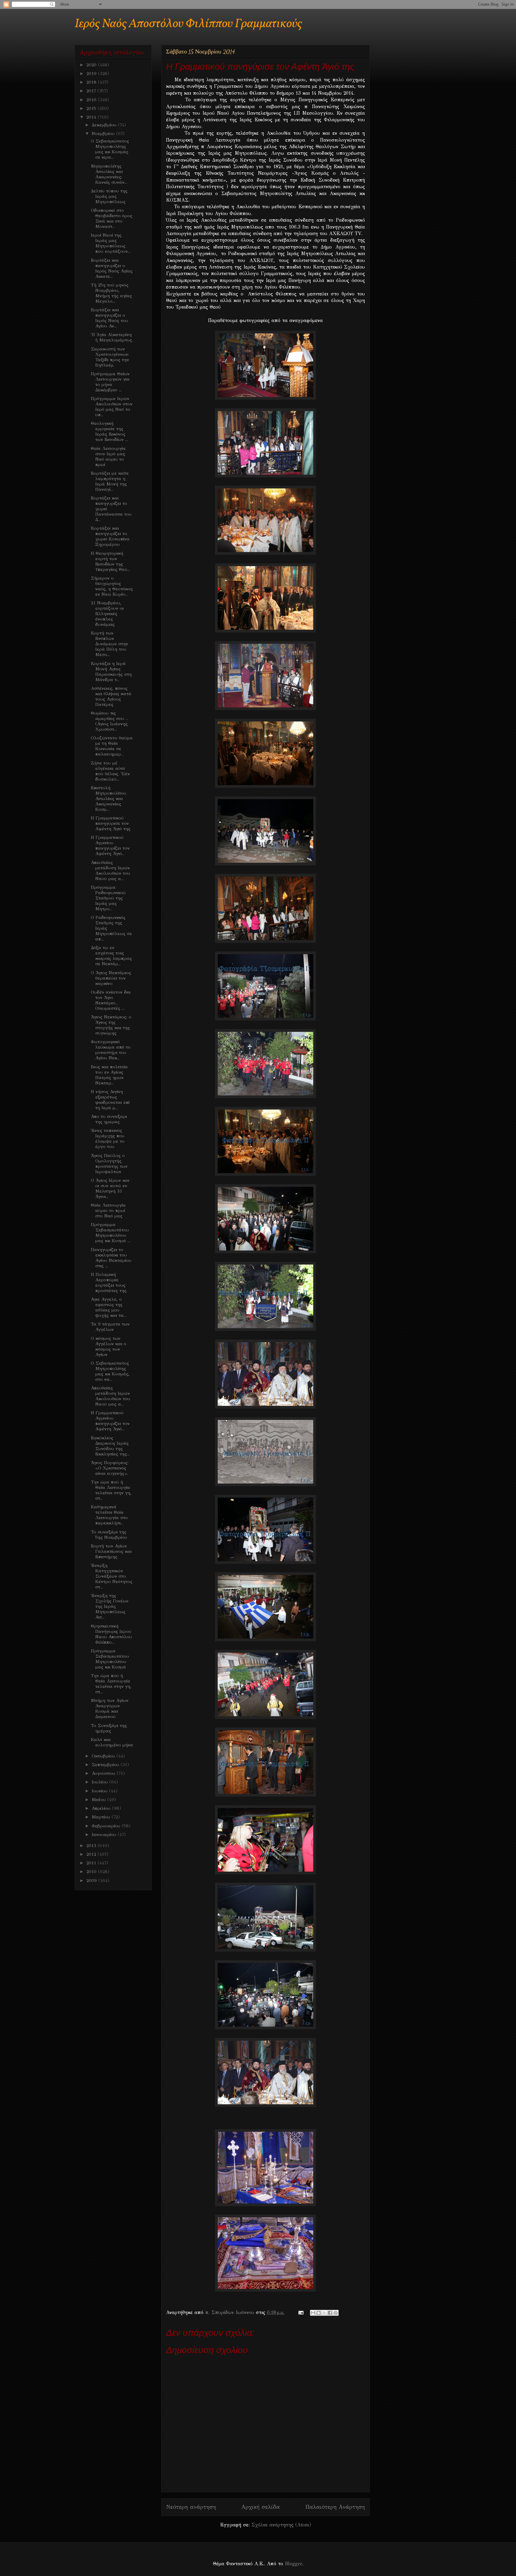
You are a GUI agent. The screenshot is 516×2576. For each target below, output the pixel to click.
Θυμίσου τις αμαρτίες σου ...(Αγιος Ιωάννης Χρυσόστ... (110, 721)
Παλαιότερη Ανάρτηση (335, 2507)
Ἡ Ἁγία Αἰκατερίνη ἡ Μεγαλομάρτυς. (112, 337)
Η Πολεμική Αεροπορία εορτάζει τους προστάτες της (109, 1282)
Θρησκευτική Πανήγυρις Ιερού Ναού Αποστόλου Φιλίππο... (111, 1634)
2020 (92, 65)
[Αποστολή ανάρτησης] (301, 2312)
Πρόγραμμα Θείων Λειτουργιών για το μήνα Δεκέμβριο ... (110, 382)
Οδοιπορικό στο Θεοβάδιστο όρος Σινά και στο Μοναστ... (112, 218)
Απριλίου (102, 1808)
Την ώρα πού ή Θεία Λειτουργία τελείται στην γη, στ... (111, 1490)
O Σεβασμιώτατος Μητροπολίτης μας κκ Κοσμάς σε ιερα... (110, 149)
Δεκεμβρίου (105, 125)
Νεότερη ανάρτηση (191, 2507)
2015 (92, 108)
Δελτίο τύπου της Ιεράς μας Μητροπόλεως (109, 196)
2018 (92, 82)
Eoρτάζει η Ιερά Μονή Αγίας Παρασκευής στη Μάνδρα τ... (111, 672)
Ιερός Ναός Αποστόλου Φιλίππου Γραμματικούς (188, 24)
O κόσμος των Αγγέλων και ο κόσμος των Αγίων (109, 1346)
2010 (92, 1872)
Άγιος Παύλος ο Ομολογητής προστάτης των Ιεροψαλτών (109, 1164)
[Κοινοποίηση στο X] (324, 2313)
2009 (92, 1881)
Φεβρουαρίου (107, 1826)
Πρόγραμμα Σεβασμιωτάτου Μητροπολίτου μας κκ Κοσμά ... (110, 1233)
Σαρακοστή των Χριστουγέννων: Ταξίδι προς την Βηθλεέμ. (110, 357)
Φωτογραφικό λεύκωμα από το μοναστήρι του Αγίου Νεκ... (111, 1050)
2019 (92, 73)
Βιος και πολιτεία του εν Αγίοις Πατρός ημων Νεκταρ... (109, 1075)
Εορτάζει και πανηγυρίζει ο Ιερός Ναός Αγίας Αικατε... (112, 268)
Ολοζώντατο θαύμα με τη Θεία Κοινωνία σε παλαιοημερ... (112, 746)
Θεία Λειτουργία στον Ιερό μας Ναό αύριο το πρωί (108, 456)
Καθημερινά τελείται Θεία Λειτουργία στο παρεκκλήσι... (109, 1515)
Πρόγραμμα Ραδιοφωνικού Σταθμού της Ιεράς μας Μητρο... (108, 898)
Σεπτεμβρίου (106, 1765)
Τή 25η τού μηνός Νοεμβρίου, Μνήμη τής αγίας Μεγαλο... (111, 293)
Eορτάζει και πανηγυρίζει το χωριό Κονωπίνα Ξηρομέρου (110, 536)
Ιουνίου (100, 1791)
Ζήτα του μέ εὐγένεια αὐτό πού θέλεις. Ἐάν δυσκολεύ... (110, 771)
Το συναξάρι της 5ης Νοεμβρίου (109, 1535)
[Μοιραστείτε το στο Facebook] (330, 2313)
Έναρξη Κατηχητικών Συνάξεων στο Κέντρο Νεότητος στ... (112, 1576)
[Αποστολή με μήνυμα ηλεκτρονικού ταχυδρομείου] (313, 2313)
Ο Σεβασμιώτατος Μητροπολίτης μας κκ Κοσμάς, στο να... (110, 1371)
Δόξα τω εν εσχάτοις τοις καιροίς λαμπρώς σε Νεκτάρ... (111, 956)
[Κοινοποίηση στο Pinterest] (336, 2313)
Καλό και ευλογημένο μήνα (112, 1742)
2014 (92, 117)
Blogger (293, 2564)
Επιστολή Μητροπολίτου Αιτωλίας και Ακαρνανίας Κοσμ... (109, 799)
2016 (92, 100)
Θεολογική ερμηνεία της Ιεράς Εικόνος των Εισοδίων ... (109, 431)
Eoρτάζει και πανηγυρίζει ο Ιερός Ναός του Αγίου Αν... (109, 318)
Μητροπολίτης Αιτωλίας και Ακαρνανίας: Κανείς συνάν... (109, 174)
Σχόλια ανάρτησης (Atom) (281, 2525)
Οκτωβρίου (104, 1756)
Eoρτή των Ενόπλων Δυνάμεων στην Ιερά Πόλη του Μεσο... (109, 644)
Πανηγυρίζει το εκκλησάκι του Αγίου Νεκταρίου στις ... (111, 1258)
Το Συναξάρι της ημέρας (109, 1728)
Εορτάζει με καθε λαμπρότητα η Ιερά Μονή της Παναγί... (110, 481)
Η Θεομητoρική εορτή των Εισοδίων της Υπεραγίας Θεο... (110, 561)
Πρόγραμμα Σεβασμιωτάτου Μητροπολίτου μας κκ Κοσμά (110, 1659)
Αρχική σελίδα (261, 2507)
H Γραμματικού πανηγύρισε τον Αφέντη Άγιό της (111, 823)
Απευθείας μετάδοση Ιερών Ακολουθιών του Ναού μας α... (110, 871)
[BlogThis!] (319, 2313)
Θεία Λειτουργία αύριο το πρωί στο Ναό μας (108, 1210)
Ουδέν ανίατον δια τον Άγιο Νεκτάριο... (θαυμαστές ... (111, 1000)
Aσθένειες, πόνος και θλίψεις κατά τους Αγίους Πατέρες (111, 696)
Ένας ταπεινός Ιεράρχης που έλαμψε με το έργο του (108, 1138)
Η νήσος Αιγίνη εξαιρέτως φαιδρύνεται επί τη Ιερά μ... (110, 1100)
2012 (92, 1854)
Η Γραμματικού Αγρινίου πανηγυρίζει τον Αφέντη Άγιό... (110, 845)
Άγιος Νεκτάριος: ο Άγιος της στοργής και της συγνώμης (111, 1025)
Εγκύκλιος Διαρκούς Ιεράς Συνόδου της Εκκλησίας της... (110, 1446)
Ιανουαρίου (105, 1835)
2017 (92, 91)
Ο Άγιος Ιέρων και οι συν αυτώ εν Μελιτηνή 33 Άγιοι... (110, 1188)
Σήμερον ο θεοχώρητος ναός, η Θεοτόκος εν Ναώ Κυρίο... (112, 586)
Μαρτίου (102, 1817)
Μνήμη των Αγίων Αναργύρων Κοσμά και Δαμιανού (110, 1708)
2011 (92, 1863)
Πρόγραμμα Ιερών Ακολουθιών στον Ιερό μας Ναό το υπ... (112, 407)
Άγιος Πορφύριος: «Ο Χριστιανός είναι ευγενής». (110, 1468)
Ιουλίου (100, 1782)
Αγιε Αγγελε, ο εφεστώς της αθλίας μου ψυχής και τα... (109, 1307)
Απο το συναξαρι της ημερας (109, 1119)
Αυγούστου (104, 1773)
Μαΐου (99, 1800)
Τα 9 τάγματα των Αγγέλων (110, 1327)
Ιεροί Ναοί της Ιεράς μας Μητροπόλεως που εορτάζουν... (111, 243)
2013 (92, 1846)
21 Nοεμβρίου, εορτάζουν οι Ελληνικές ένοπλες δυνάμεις (107, 614)
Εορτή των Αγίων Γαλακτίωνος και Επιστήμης (111, 1551)
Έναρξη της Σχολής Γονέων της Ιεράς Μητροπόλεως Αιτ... (110, 1606)
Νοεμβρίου (104, 134)
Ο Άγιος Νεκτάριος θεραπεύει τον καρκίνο (111, 978)
